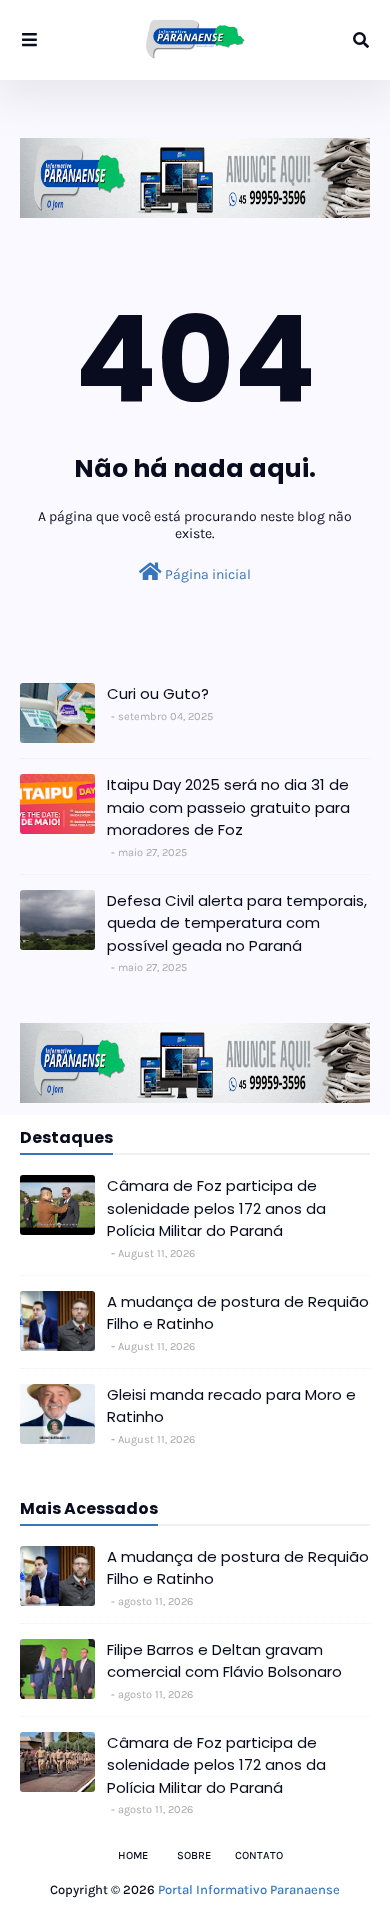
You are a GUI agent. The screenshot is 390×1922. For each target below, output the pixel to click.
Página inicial (206, 574)
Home (133, 1855)
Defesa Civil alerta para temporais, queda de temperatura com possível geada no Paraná (237, 923)
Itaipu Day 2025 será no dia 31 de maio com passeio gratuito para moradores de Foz (228, 807)
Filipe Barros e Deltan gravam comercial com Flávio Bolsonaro (224, 1661)
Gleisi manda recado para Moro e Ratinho (231, 1406)
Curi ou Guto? (158, 693)
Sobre (194, 1855)
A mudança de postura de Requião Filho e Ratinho (238, 1313)
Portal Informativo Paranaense (249, 1889)
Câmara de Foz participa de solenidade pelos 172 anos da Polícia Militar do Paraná (216, 1208)
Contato (259, 1855)
